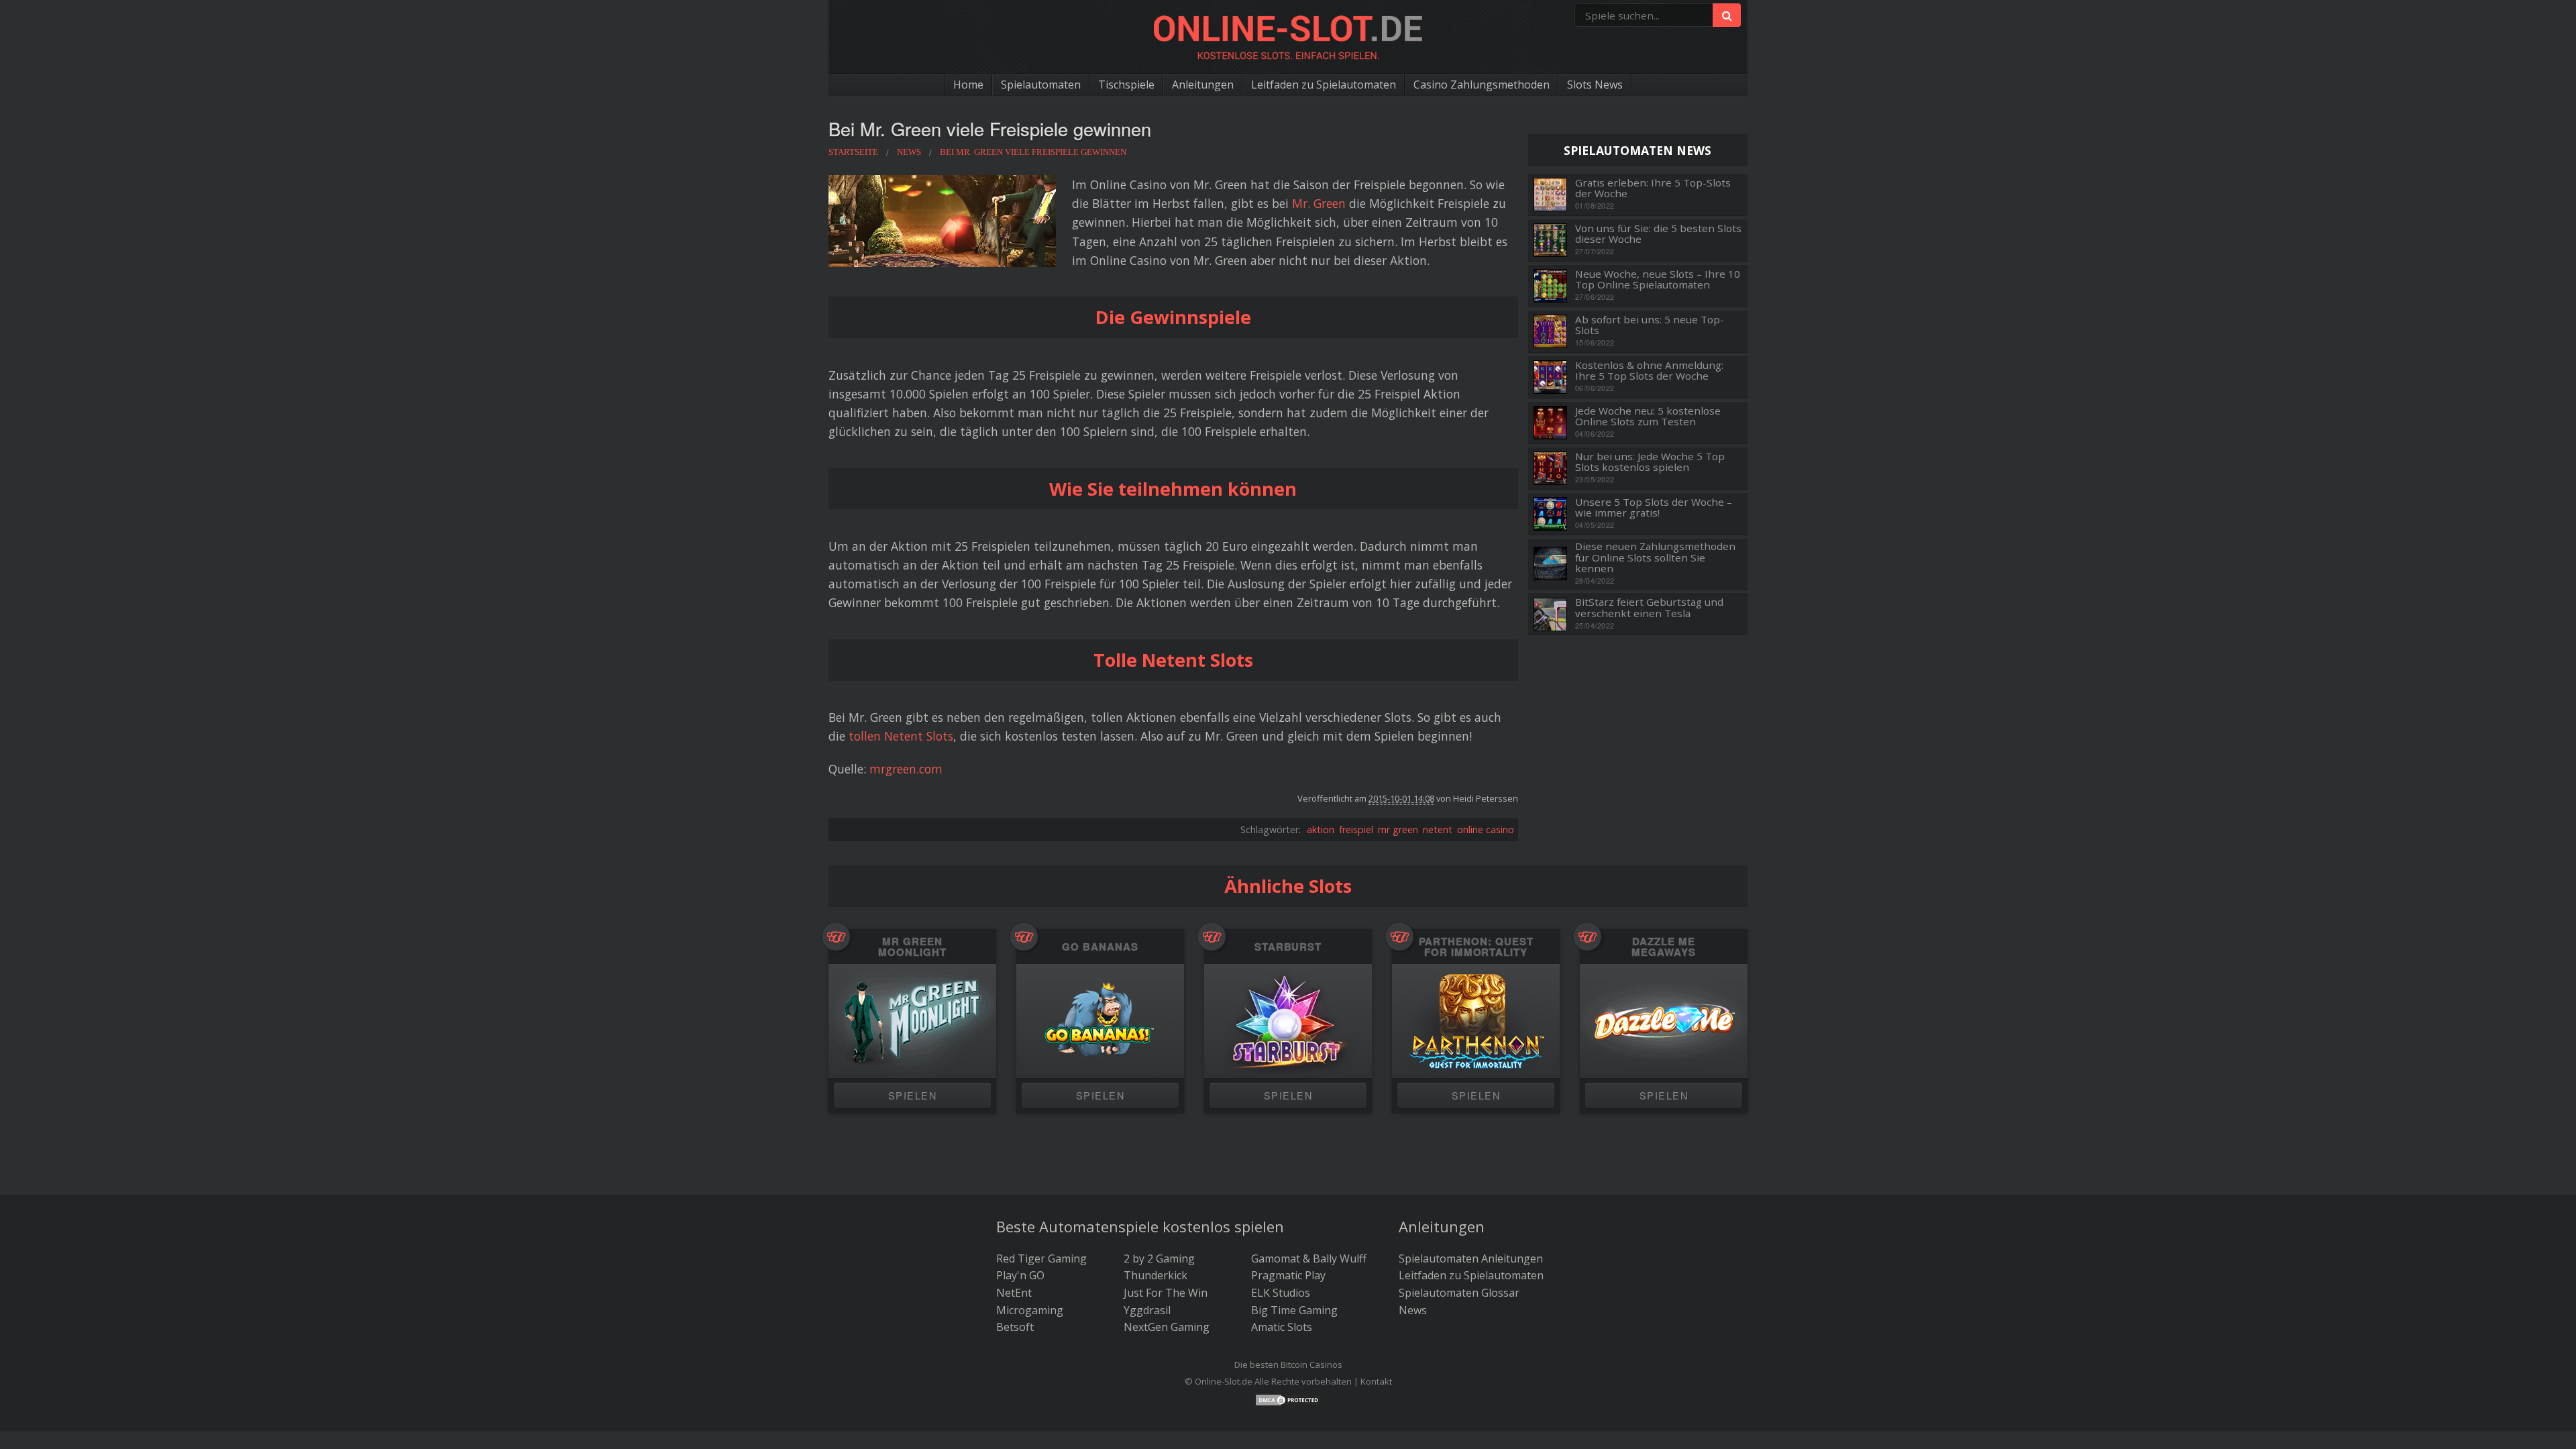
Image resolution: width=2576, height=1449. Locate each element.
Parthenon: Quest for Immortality (1476, 947)
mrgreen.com (906, 769)
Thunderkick (1156, 1275)
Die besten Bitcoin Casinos (1288, 1364)
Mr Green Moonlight (912, 947)
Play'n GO (1020, 1275)
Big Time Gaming (1294, 1310)
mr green (1398, 829)
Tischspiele (1126, 85)
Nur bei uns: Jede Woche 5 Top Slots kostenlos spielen (1650, 462)
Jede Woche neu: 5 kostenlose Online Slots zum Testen (1648, 416)
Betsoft (1015, 1327)
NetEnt (1014, 1293)
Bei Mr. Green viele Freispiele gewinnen (990, 128)
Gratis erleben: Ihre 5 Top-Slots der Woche (1653, 188)
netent (1438, 829)
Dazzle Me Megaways (1664, 947)
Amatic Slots (1282, 1327)
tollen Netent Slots (901, 736)
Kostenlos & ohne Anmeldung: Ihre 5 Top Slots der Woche (1649, 371)
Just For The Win (1166, 1293)
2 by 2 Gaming (1159, 1258)
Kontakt (1376, 1381)
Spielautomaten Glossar (1459, 1293)
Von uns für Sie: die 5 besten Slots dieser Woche (1658, 234)
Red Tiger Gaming (1041, 1258)
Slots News (1595, 85)
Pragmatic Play (1288, 1275)
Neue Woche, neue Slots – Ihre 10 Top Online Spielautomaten (1658, 279)
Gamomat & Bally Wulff (1309, 1258)
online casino (1486, 829)
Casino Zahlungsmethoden (1482, 85)
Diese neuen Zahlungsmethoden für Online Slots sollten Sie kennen (1655, 557)
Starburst (1288, 947)
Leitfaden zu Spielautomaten (1324, 85)
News (1413, 1310)
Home (968, 85)
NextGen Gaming (1167, 1327)
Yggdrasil (1147, 1310)
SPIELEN (912, 1095)
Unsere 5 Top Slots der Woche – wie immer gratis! (1654, 507)
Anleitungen (1203, 85)
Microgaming (1030, 1310)
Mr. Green (1319, 203)
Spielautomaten (1041, 85)
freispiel (1356, 829)
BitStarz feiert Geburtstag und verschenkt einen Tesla (1649, 607)
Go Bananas (1100, 947)
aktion (1321, 829)
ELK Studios (1281, 1293)
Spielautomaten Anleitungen (1471, 1258)
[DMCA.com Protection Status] (1288, 1399)
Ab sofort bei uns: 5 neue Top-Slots (1650, 325)
